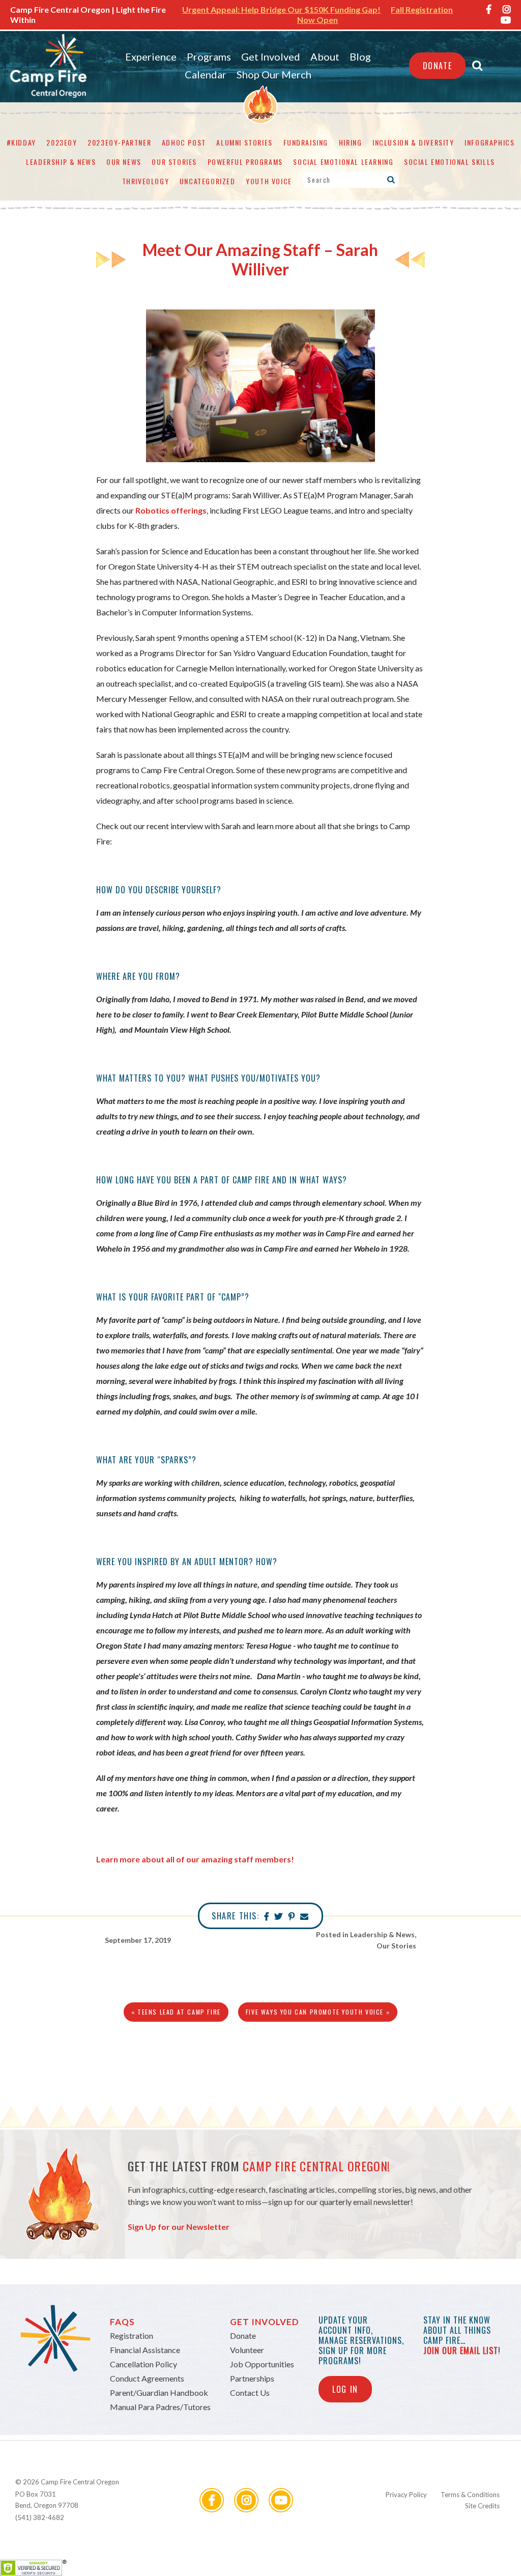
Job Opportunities (262, 2364)
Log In (345, 2389)
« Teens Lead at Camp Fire (176, 2012)
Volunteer (247, 2350)
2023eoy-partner (119, 142)
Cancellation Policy (143, 2364)
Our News (124, 162)
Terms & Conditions (470, 2495)
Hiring (351, 142)
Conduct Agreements (147, 2378)
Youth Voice (269, 181)
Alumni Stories (244, 142)
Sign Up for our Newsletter (179, 2227)
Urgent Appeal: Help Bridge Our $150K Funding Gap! (281, 9)
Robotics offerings (171, 510)
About (325, 56)
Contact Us (250, 2393)
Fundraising (306, 142)
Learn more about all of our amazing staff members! (195, 1859)
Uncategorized (208, 181)
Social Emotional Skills (450, 162)
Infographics (489, 142)
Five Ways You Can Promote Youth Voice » (318, 2012)
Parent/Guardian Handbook (159, 2393)
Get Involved (271, 56)
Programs (209, 56)
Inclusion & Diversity (413, 142)
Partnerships (252, 2378)
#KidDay (21, 142)
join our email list (461, 2351)
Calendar (206, 74)
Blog (360, 56)
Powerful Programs (245, 162)
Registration (132, 2336)
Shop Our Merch (274, 74)
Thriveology (146, 181)
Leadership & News (61, 162)
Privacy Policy (406, 2495)
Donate (438, 66)
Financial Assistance (145, 2350)
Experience (151, 56)
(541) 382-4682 (40, 2517)
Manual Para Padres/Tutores (160, 2407)
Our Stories (174, 162)
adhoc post (184, 142)
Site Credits (482, 2506)
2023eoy (62, 142)
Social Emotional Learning (343, 162)
